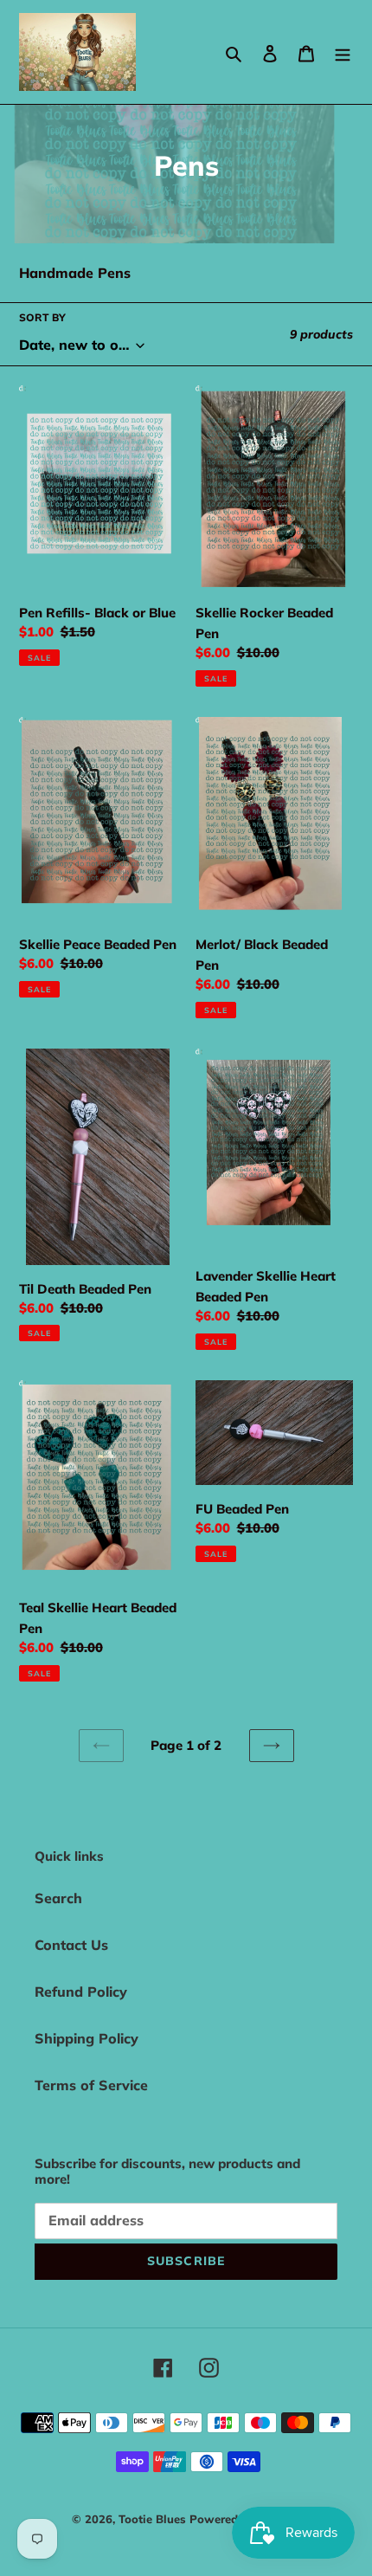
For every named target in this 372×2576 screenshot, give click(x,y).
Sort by (42, 317)
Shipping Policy (87, 2038)
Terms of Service (91, 2085)
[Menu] (343, 52)
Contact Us (71, 1945)
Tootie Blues (154, 2519)
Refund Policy (81, 1992)
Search (58, 1898)
